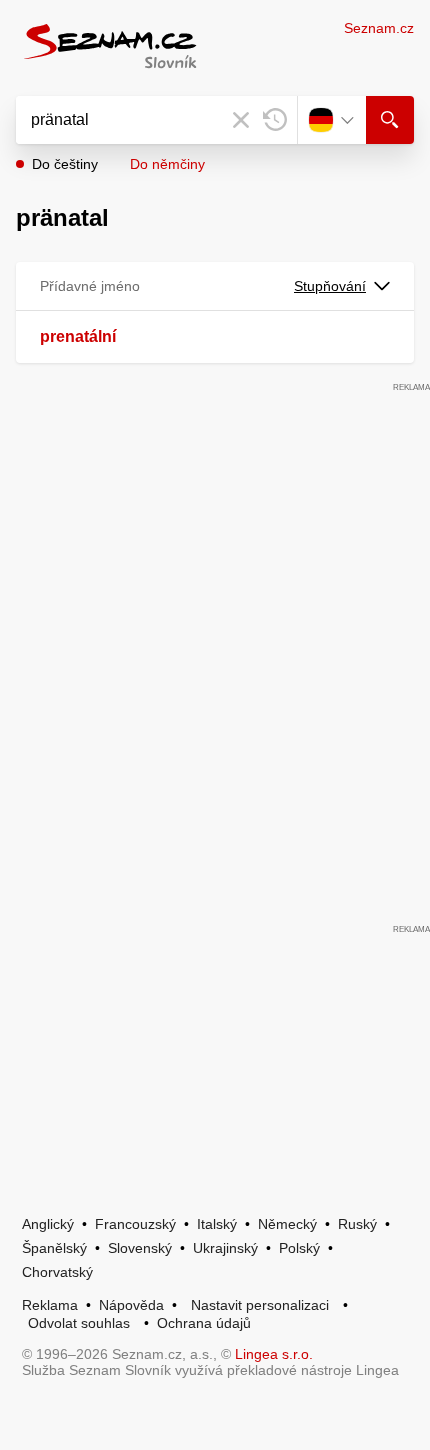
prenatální (78, 336)
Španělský (54, 1248)
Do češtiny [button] (65, 164)
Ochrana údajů (204, 1323)
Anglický (48, 1224)
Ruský (357, 1224)
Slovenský (140, 1248)
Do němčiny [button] (167, 164)
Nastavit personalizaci (260, 1305)
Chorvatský (57, 1272)
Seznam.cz (379, 28)
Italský (217, 1224)
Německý (287, 1224)
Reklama (50, 1305)
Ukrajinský (225, 1248)
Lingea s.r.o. (274, 1354)
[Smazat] (241, 120)
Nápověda (131, 1305)
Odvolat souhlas (79, 1323)
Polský (299, 1248)
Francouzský (135, 1224)
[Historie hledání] (275, 120)
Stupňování (330, 286)
